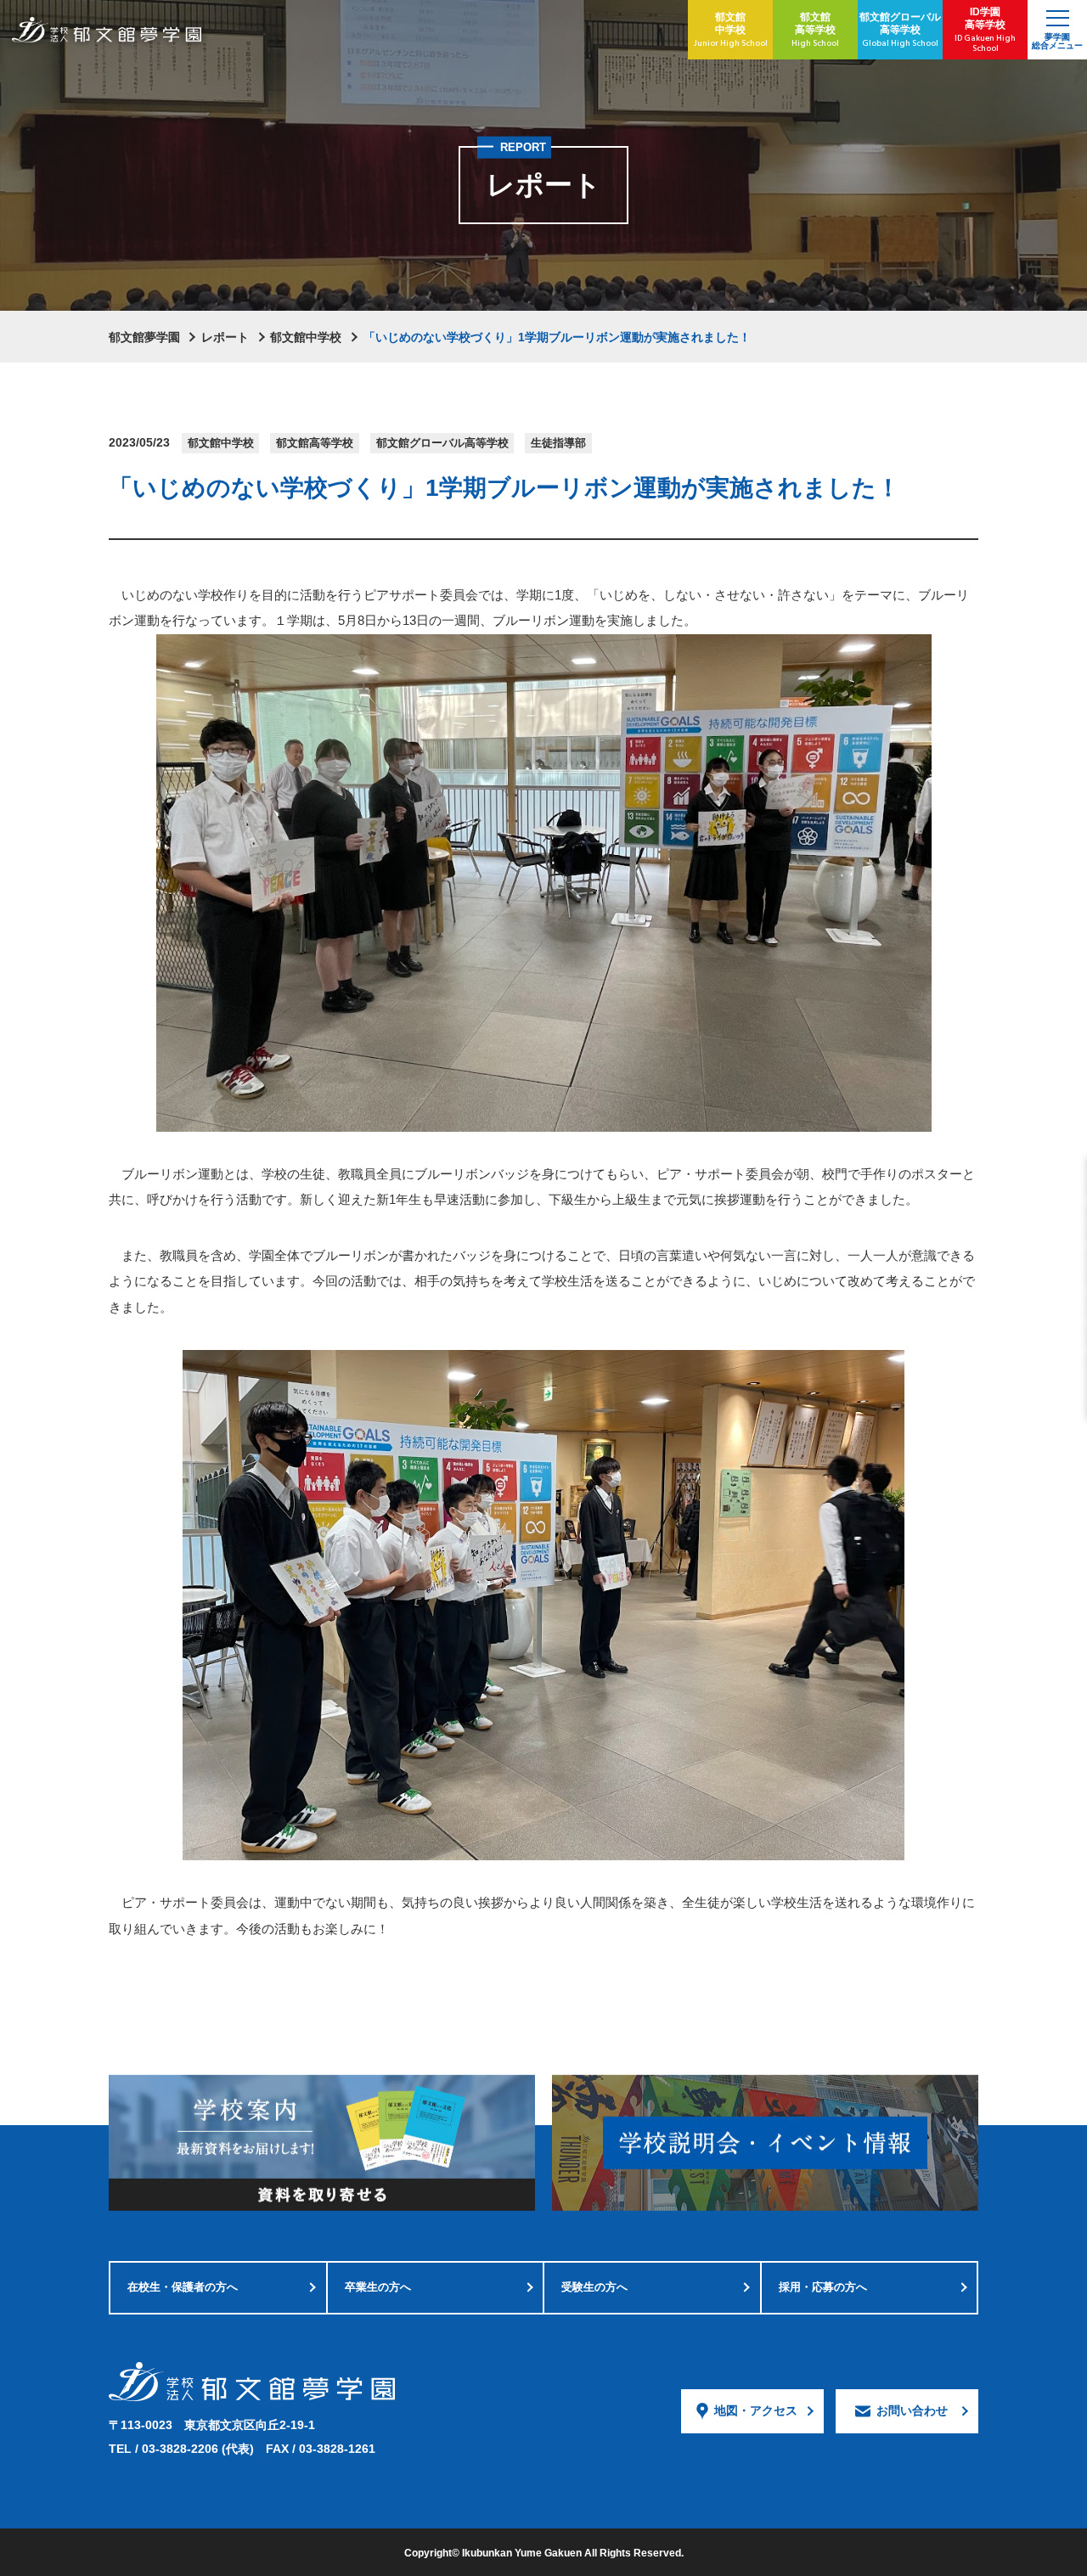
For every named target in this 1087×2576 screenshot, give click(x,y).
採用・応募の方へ (823, 2287)
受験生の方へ (594, 2287)
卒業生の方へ (378, 2287)
